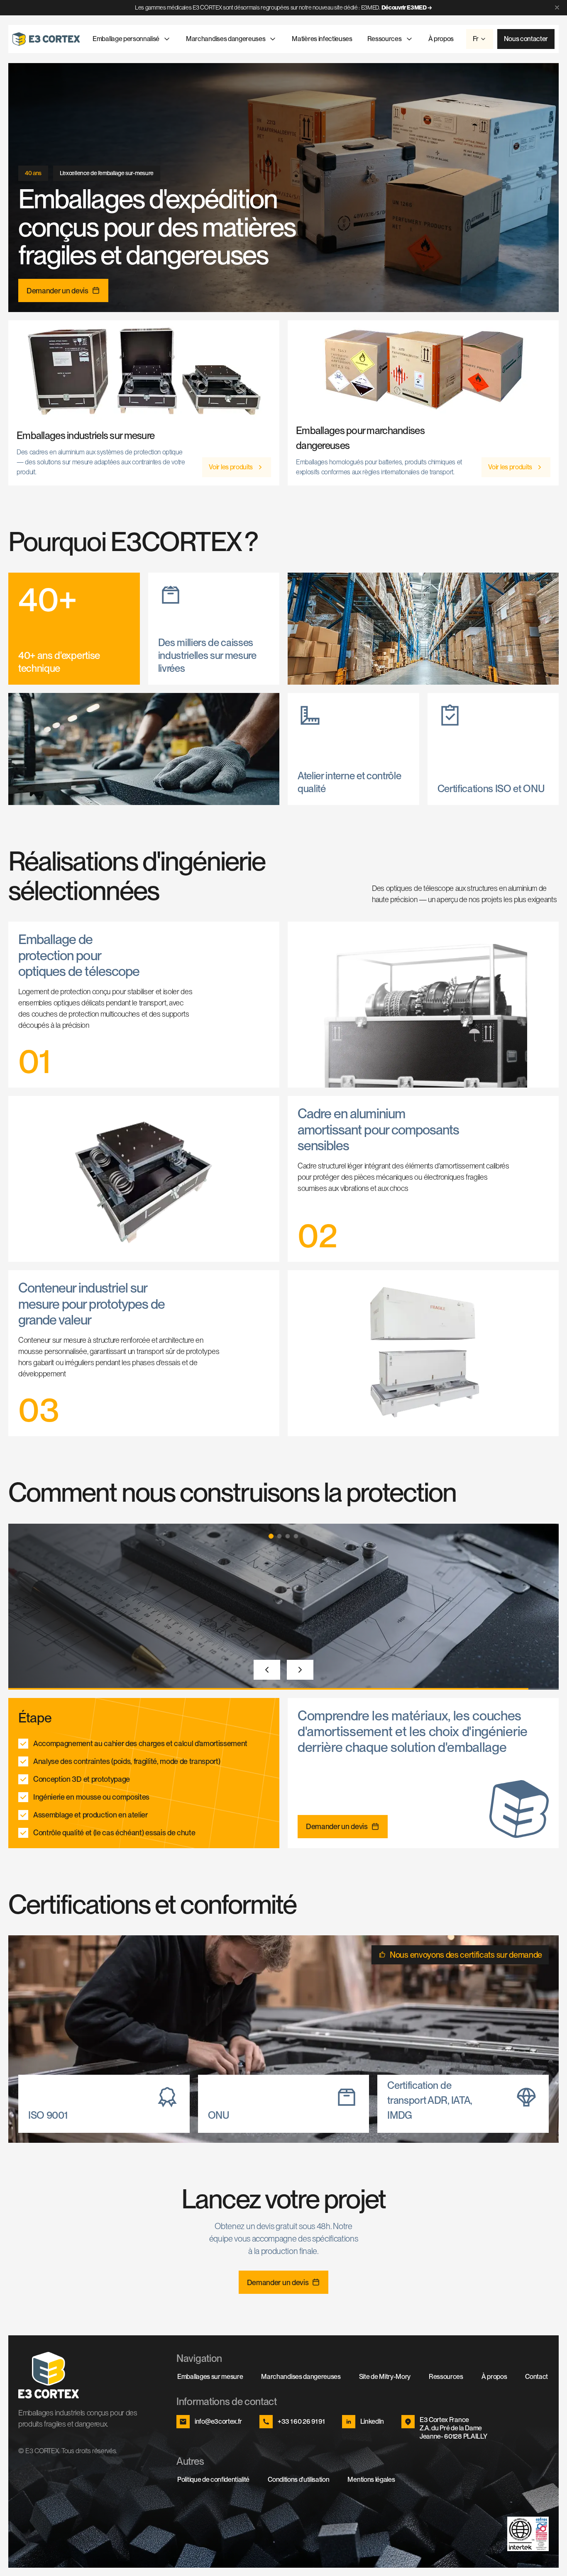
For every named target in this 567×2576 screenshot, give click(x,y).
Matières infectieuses (322, 39)
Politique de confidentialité (213, 2480)
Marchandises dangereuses (226, 39)
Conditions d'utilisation (298, 2480)
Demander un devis (57, 291)
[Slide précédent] (267, 1670)
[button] (271, 1536)
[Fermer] (557, 7)
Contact (536, 2377)
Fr (475, 39)
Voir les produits (231, 467)
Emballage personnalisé (126, 39)
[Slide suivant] (300, 1670)
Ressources (385, 39)
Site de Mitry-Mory (385, 2377)
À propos (441, 39)
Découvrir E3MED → (407, 7)
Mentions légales (371, 2480)
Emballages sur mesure (210, 2377)
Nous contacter (526, 39)
